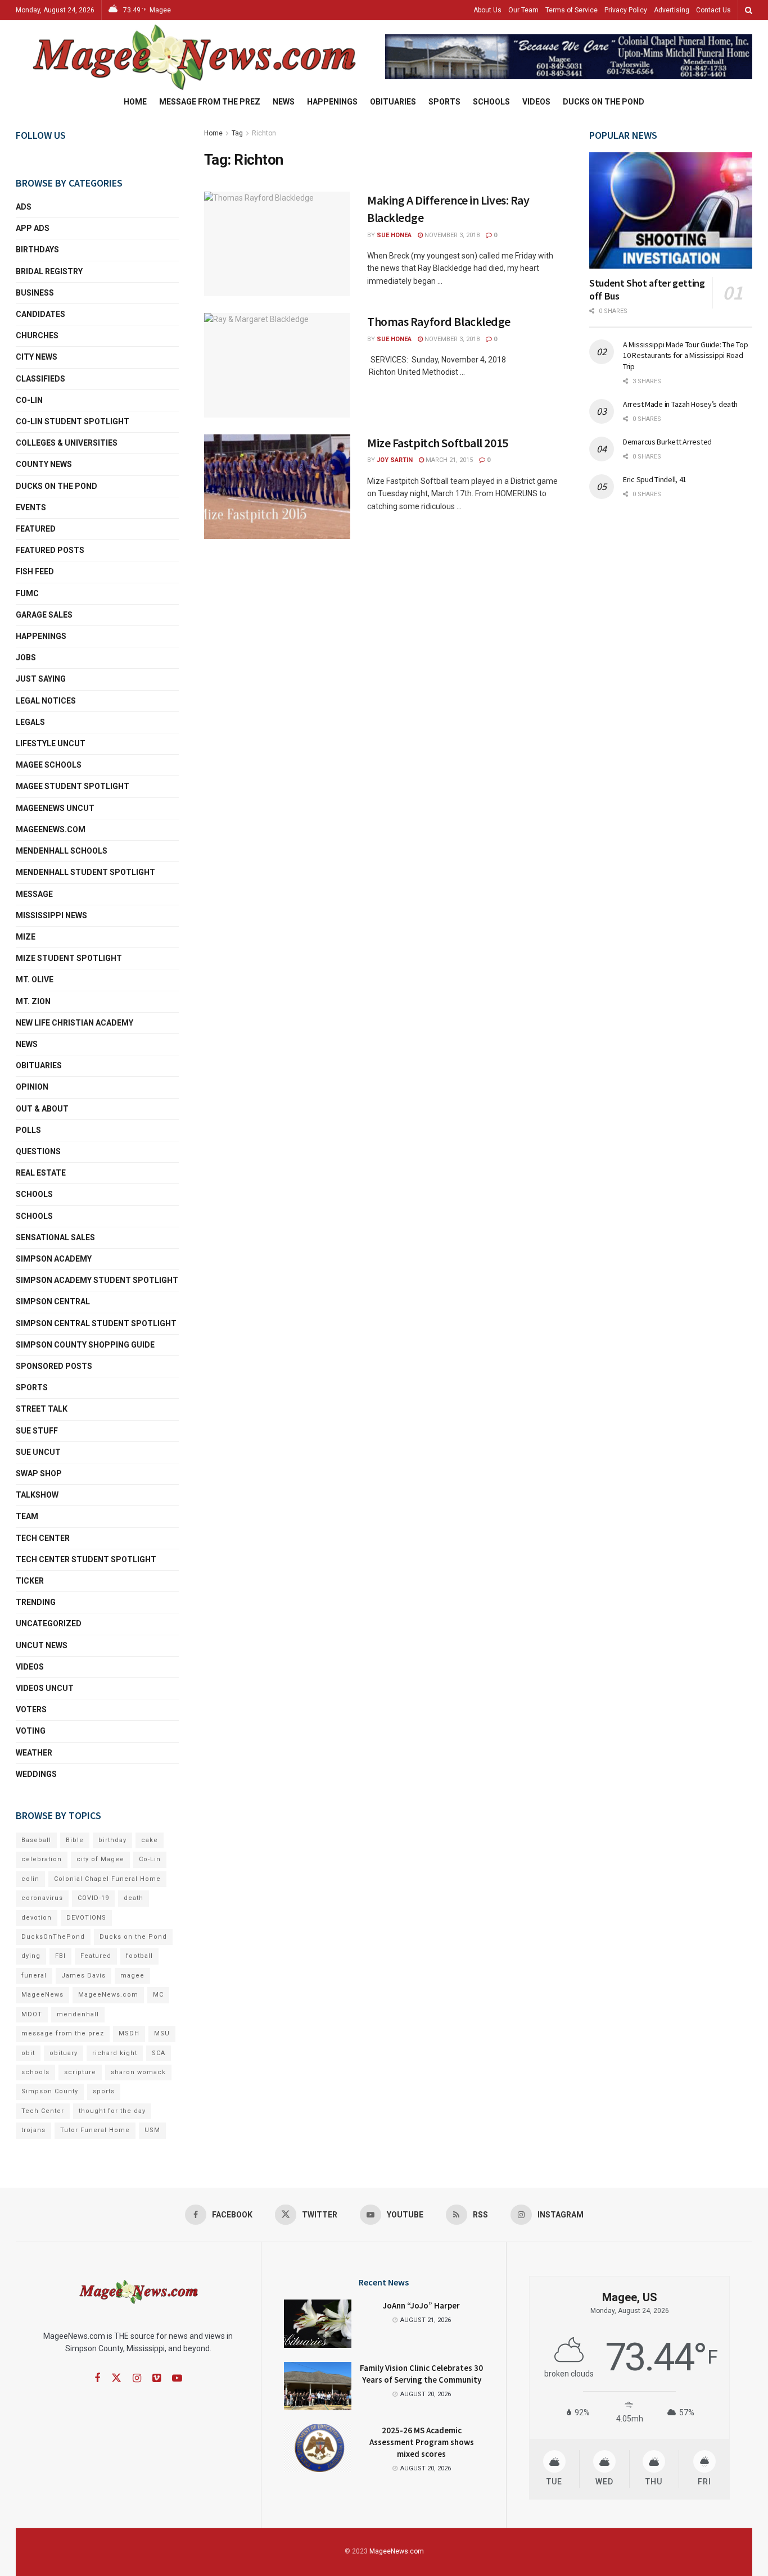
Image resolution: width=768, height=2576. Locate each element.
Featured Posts (50, 550)
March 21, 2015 (448, 460)
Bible (75, 1840)
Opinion (32, 1087)
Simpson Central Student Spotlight (96, 1323)
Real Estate (41, 1173)
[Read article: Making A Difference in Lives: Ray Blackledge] (277, 244)
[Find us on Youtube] (177, 2378)
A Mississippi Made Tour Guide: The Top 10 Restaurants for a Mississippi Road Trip (685, 355)
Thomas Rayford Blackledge (439, 321)
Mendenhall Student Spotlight (85, 872)
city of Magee (100, 1859)
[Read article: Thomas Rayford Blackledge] (277, 365)
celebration (42, 1859)
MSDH (129, 2033)
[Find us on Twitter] (116, 2378)
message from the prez (63, 2033)
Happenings (332, 102)
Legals (30, 722)
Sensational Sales (55, 1237)
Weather (34, 1753)
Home (135, 102)
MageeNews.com (51, 829)
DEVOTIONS (86, 1918)
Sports (444, 102)
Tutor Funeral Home (95, 2130)
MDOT (32, 2014)
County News (44, 464)
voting (31, 1731)
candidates (40, 314)
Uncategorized (49, 1623)
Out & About (42, 1109)
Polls (28, 1130)
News (284, 102)
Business (35, 293)
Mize (26, 937)
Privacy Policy (626, 10)
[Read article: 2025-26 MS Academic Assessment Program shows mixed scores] (318, 2448)
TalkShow (37, 1495)
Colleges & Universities (67, 443)
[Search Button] (749, 10)
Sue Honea (394, 235)
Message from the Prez (210, 102)
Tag (237, 133)
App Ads (33, 228)
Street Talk (42, 1409)
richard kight (115, 2053)
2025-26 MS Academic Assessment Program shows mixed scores (422, 2442)
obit (28, 2053)
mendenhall (78, 2014)
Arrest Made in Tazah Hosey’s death (680, 404)
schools (34, 1216)
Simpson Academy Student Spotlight (97, 1280)
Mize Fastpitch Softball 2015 (438, 443)
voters (31, 1709)
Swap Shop (39, 1473)
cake (150, 1840)
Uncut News (42, 1645)
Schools (491, 102)
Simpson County (50, 2091)
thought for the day (112, 2111)
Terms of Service (572, 10)
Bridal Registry (49, 271)
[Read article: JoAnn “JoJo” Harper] (318, 2324)
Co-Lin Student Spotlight (73, 421)
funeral (34, 1976)
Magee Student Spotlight (73, 786)
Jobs (26, 657)
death (134, 1898)
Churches (37, 335)
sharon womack (138, 2072)
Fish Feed (35, 572)
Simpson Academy (54, 1259)
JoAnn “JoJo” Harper (421, 2305)
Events (31, 507)
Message (34, 894)
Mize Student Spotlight (69, 958)
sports (104, 2091)
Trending (36, 1602)
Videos (536, 102)
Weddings (36, 1774)
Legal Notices (46, 701)
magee (132, 1976)
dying (31, 1956)
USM (152, 2130)
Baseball (36, 1840)
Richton (264, 133)
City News (37, 357)
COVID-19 (93, 1898)
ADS (24, 207)
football (139, 1956)
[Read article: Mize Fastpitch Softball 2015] (277, 487)
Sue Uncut (38, 1452)
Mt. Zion (33, 1001)
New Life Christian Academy (74, 1023)
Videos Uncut (45, 1688)
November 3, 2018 (451, 235)
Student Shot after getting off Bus (647, 289)
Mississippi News (51, 915)
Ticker (30, 1581)
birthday (112, 1840)
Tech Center (43, 1538)
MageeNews (42, 1995)
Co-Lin (29, 400)
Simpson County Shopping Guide (85, 1345)
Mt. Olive (35, 979)
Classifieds (40, 379)
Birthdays (37, 250)
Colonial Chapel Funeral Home (107, 1879)
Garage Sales (44, 615)
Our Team (523, 10)
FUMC (27, 593)
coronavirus (42, 1898)
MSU (162, 2033)
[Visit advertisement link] (569, 57)
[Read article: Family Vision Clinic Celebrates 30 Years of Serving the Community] (318, 2386)
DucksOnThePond (53, 1937)
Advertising (672, 10)
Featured (36, 529)
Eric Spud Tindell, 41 (655, 479)
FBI (60, 1956)
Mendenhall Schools (62, 851)
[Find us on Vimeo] (157, 2378)
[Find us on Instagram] (137, 2378)
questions (38, 1151)
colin (30, 1879)
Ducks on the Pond (604, 102)
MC (158, 1995)
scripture (80, 2072)
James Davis (83, 1976)
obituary (64, 2053)
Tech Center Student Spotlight (86, 1559)
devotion (37, 1918)
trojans (33, 2130)
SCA (159, 2053)
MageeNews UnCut (55, 808)
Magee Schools (49, 765)
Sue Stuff (37, 1431)
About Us (487, 10)
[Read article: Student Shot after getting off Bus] (671, 210)
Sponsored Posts (54, 1366)
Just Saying (41, 679)
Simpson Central (53, 1301)
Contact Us (713, 10)
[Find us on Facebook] (97, 2378)
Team (27, 1516)
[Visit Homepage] (193, 57)
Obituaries (393, 102)
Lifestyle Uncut (51, 743)
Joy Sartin (395, 460)
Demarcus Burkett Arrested (667, 442)
